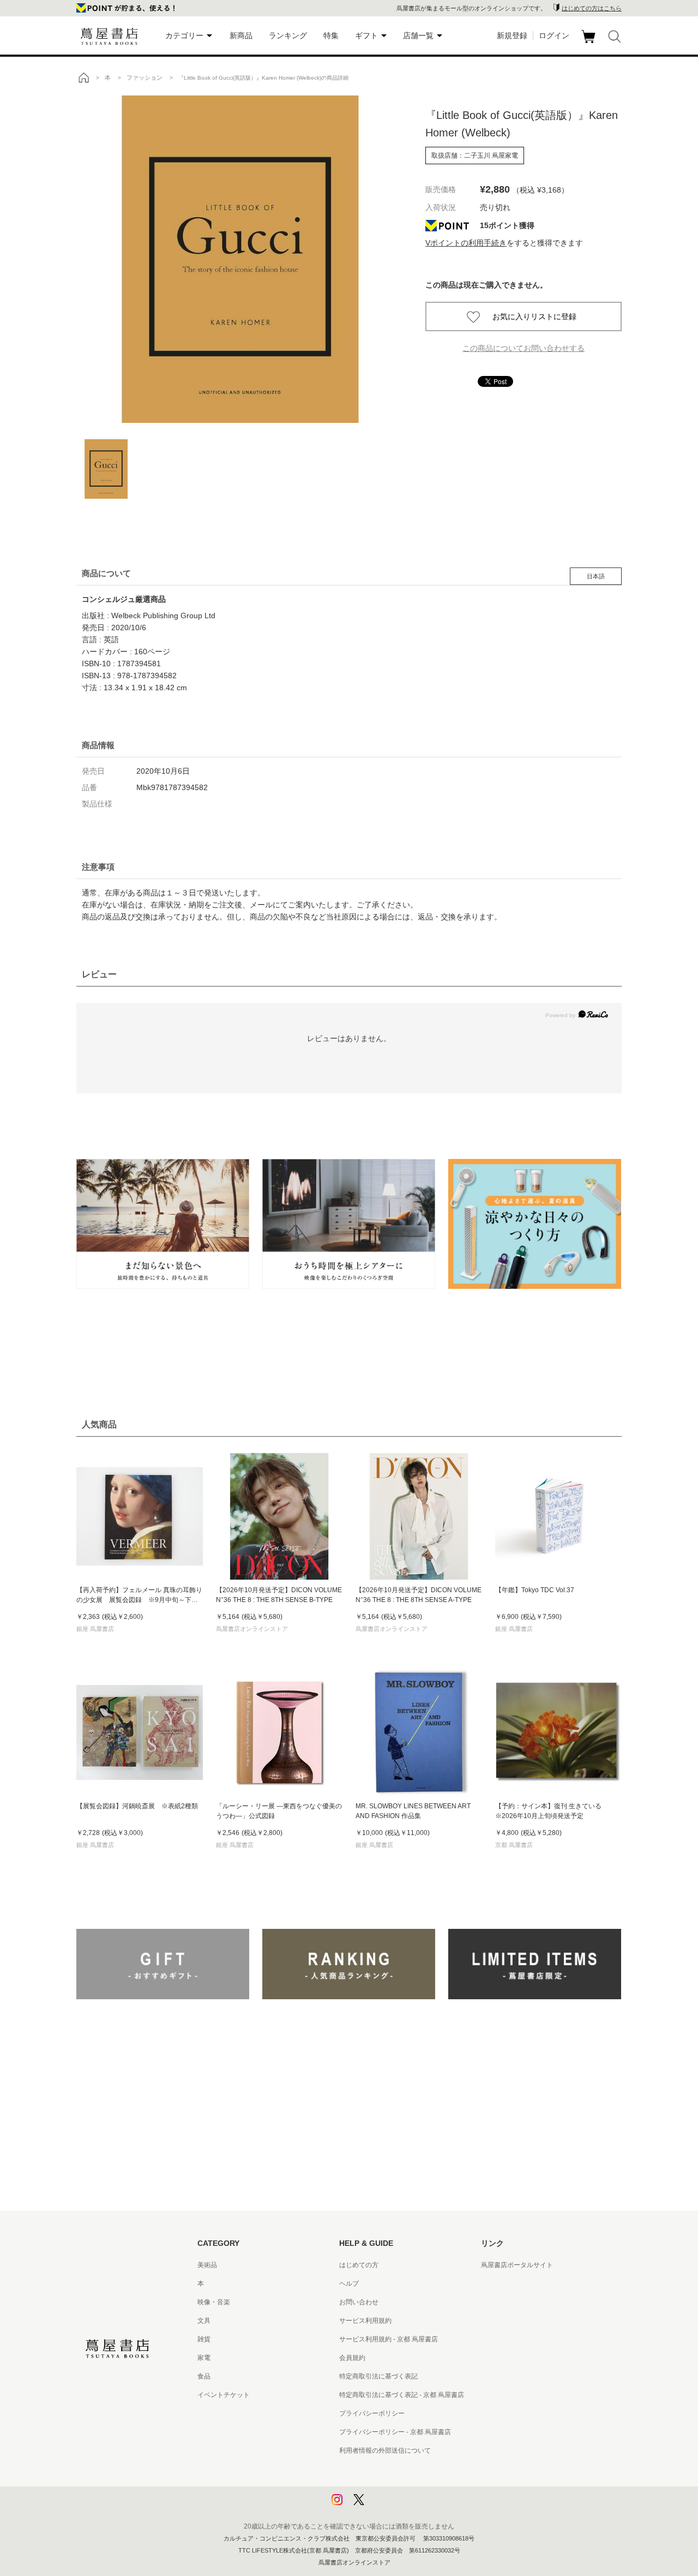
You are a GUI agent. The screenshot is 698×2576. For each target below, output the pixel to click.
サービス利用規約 (365, 2321)
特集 (331, 35)
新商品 (241, 35)
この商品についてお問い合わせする (523, 348)
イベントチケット (224, 2395)
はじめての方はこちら (592, 8)
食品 (204, 2376)
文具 (204, 2321)
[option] (240, 259)
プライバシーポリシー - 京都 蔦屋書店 (395, 2432)
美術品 (207, 2265)
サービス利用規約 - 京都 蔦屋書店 (389, 2339)
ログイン (554, 35)
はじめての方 (359, 2265)
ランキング (288, 35)
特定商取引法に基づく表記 (378, 2376)
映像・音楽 (214, 2302)
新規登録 (512, 35)
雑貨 (204, 2339)
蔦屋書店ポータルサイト (517, 2265)
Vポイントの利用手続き (466, 243)
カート (590, 43)
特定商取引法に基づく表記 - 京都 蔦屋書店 (402, 2395)
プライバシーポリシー (372, 2413)
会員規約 (352, 2358)
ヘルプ (349, 2284)
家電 (204, 2358)
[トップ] (83, 77)
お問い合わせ (359, 2302)
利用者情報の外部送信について (385, 2451)
